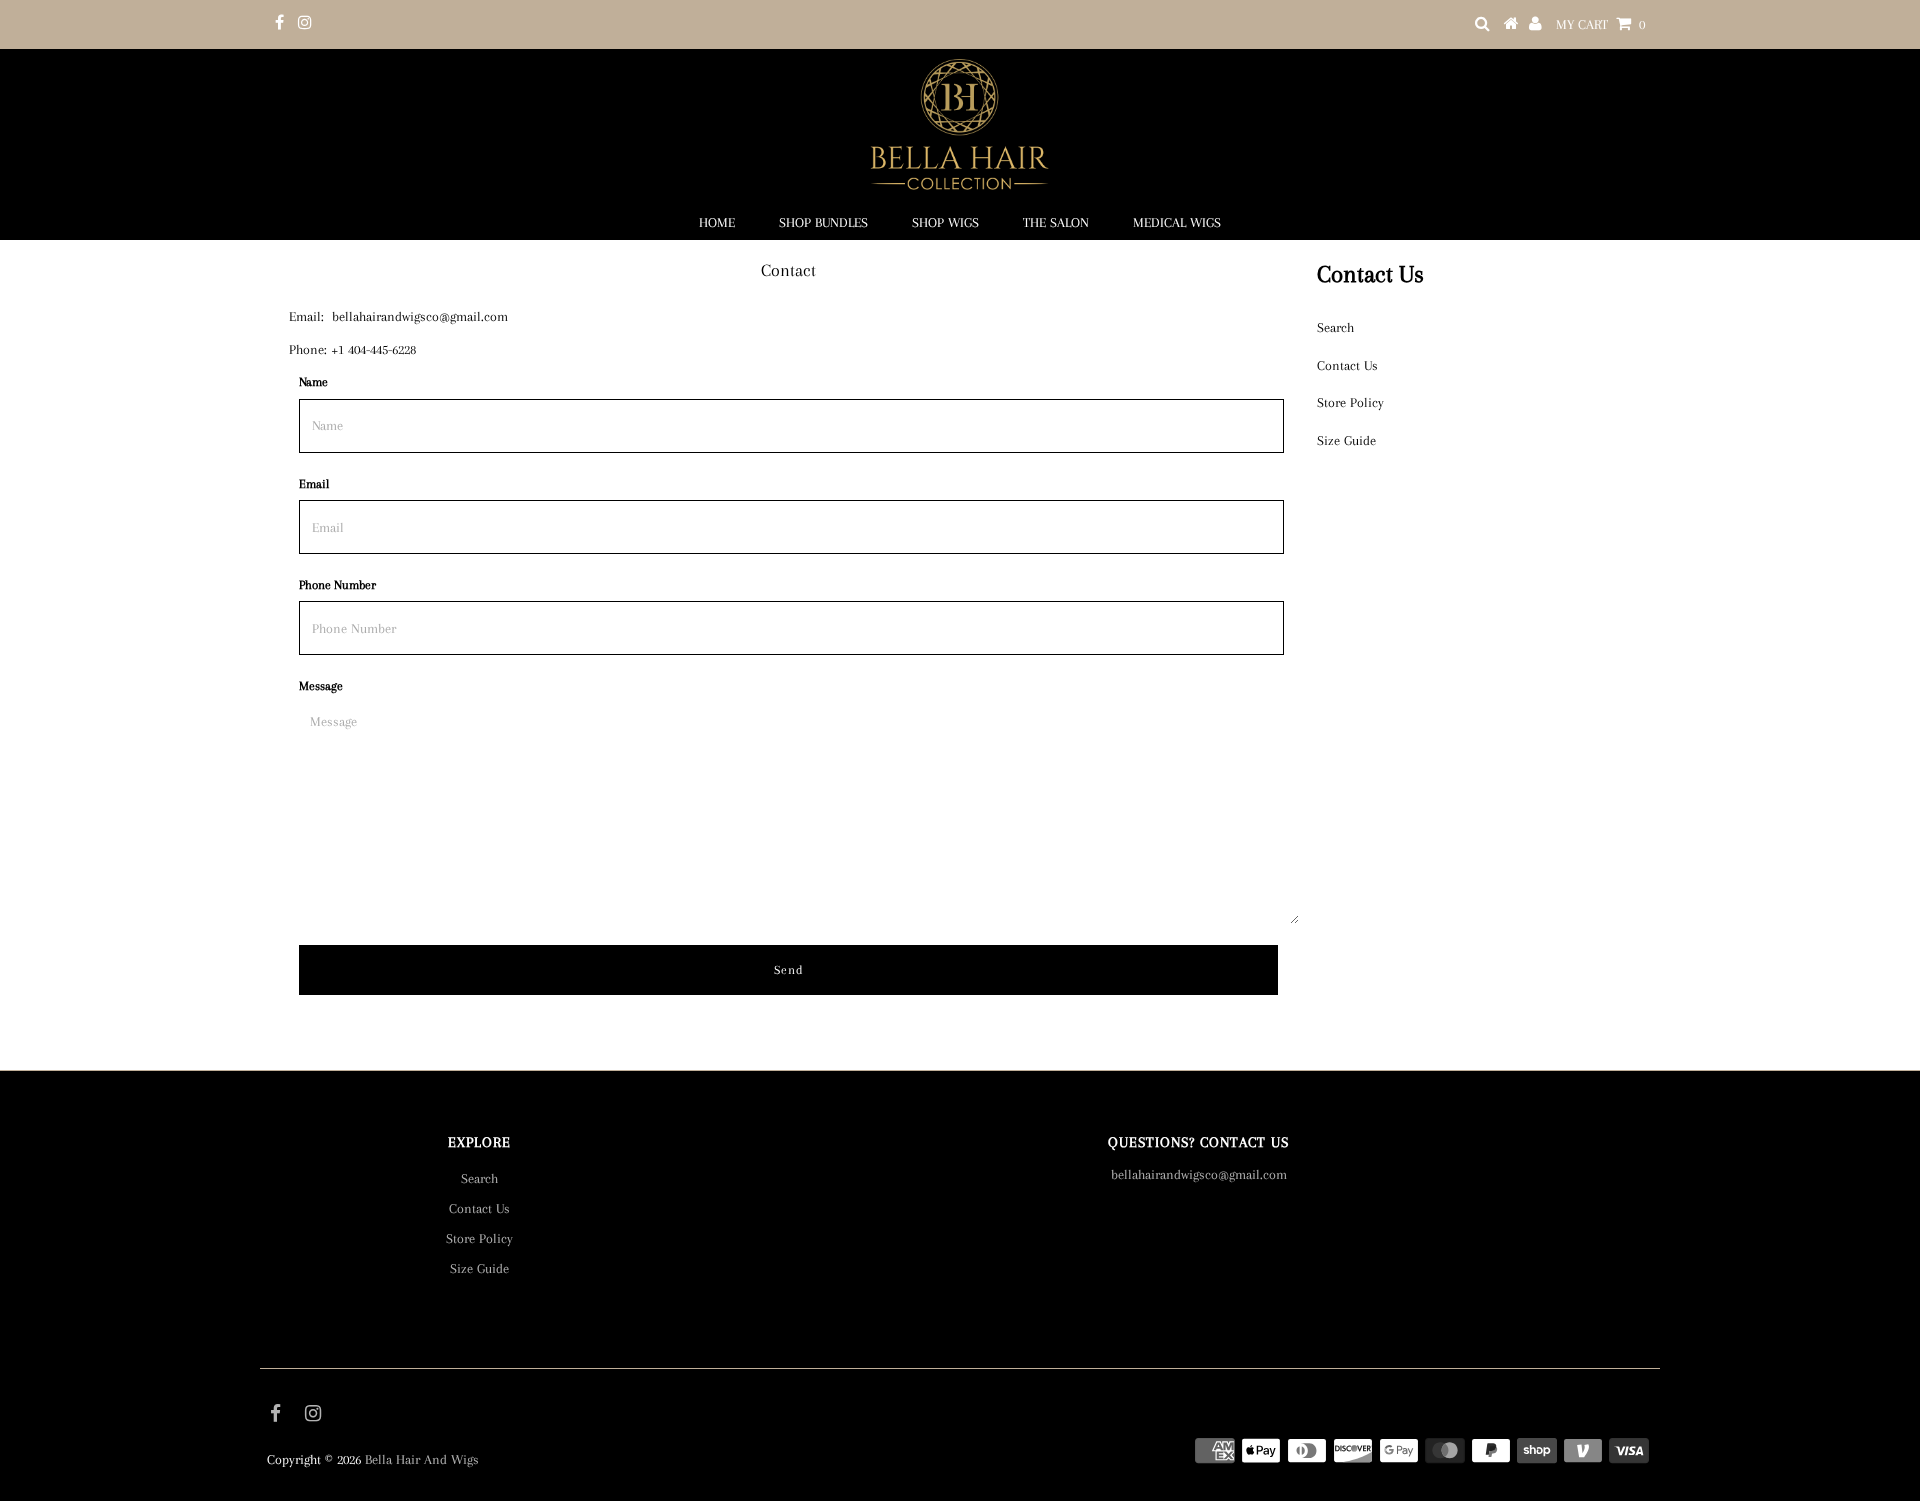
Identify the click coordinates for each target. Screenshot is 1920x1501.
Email (314, 484)
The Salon (1056, 222)
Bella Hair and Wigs (422, 1459)
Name (313, 382)
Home (717, 222)
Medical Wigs (1177, 222)
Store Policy (1350, 402)
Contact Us (1347, 365)
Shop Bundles (823, 222)
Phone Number (337, 585)
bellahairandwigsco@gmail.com (420, 316)
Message (321, 686)
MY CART (1600, 24)
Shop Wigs (945, 222)
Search (1335, 327)
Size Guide (1346, 440)
